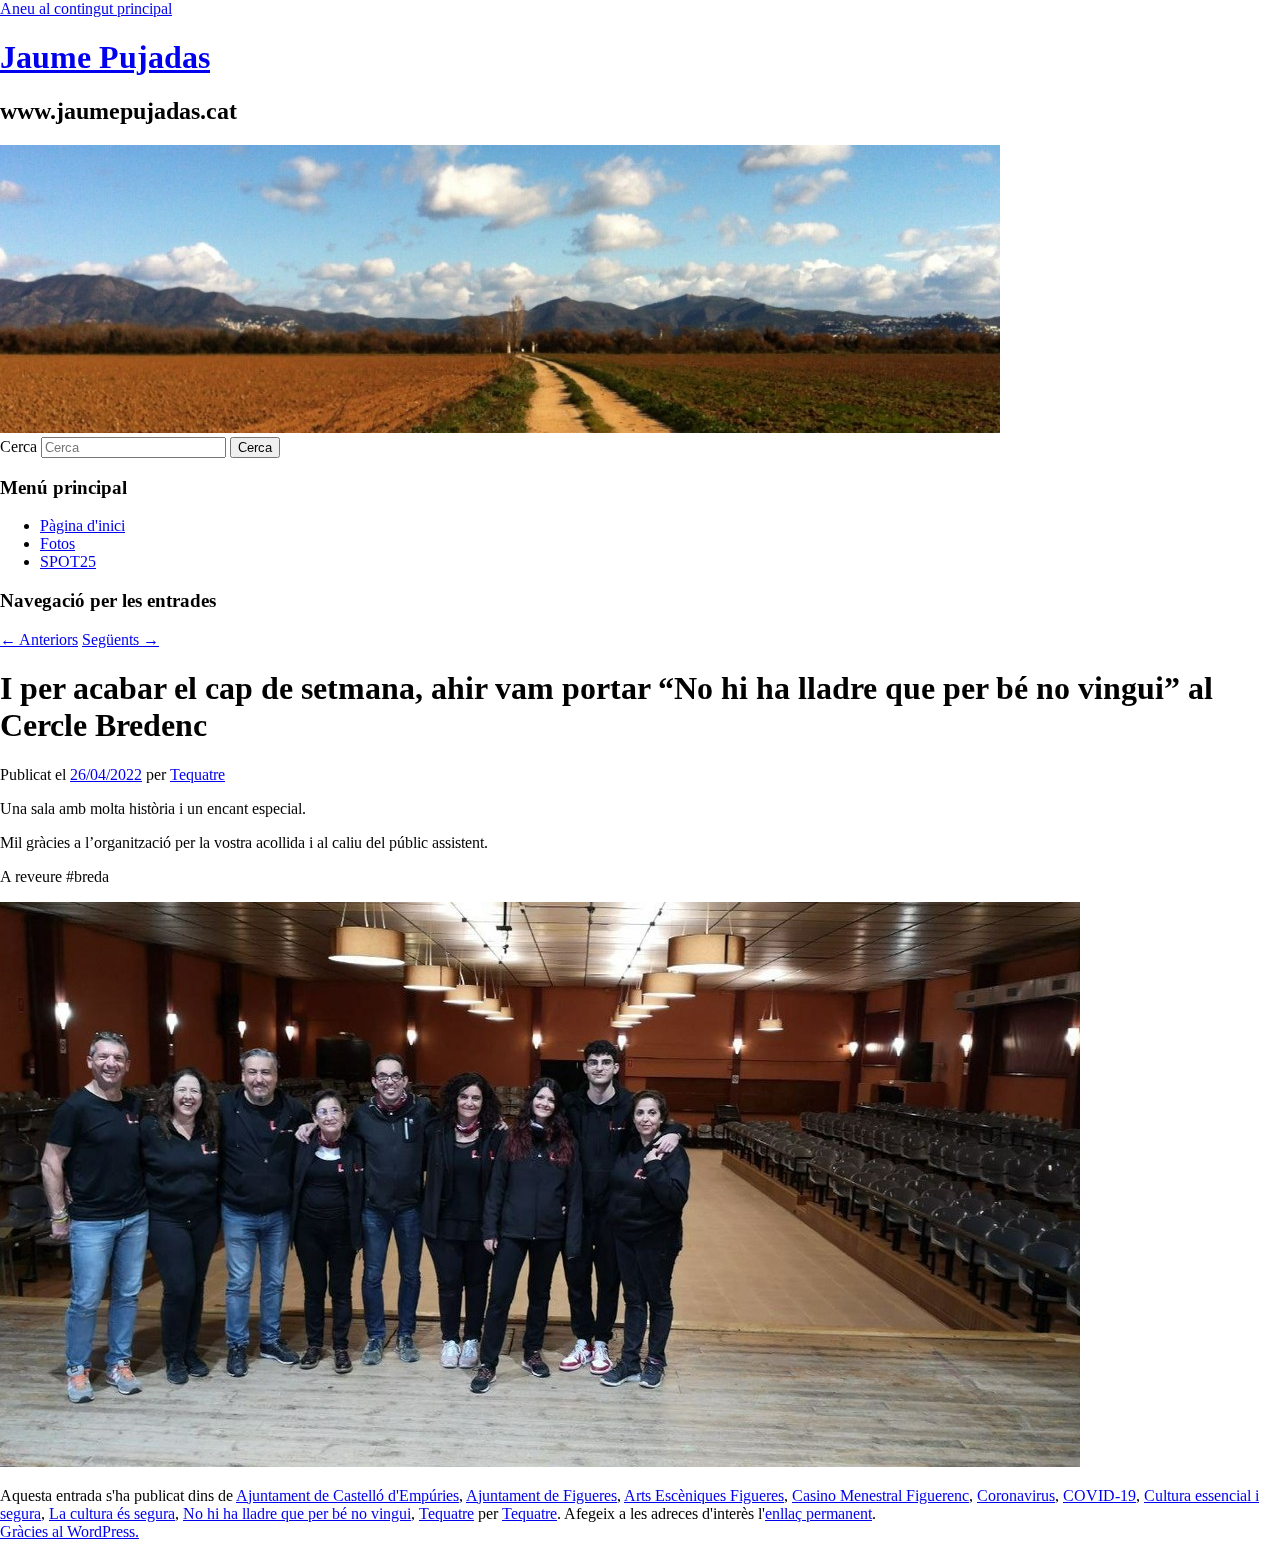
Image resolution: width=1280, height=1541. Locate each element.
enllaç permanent (818, 1513)
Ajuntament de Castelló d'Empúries (347, 1495)
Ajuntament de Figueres (541, 1495)
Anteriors (39, 639)
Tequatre (197, 774)
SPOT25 (68, 561)
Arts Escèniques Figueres (704, 1495)
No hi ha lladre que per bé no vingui (297, 1513)
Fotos (57, 543)
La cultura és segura (112, 1513)
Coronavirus (1016, 1495)
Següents (120, 639)
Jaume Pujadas (105, 57)
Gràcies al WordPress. (69, 1531)
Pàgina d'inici (82, 525)
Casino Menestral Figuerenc (880, 1495)
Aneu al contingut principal (86, 8)
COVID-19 (1099, 1495)
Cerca (18, 446)
